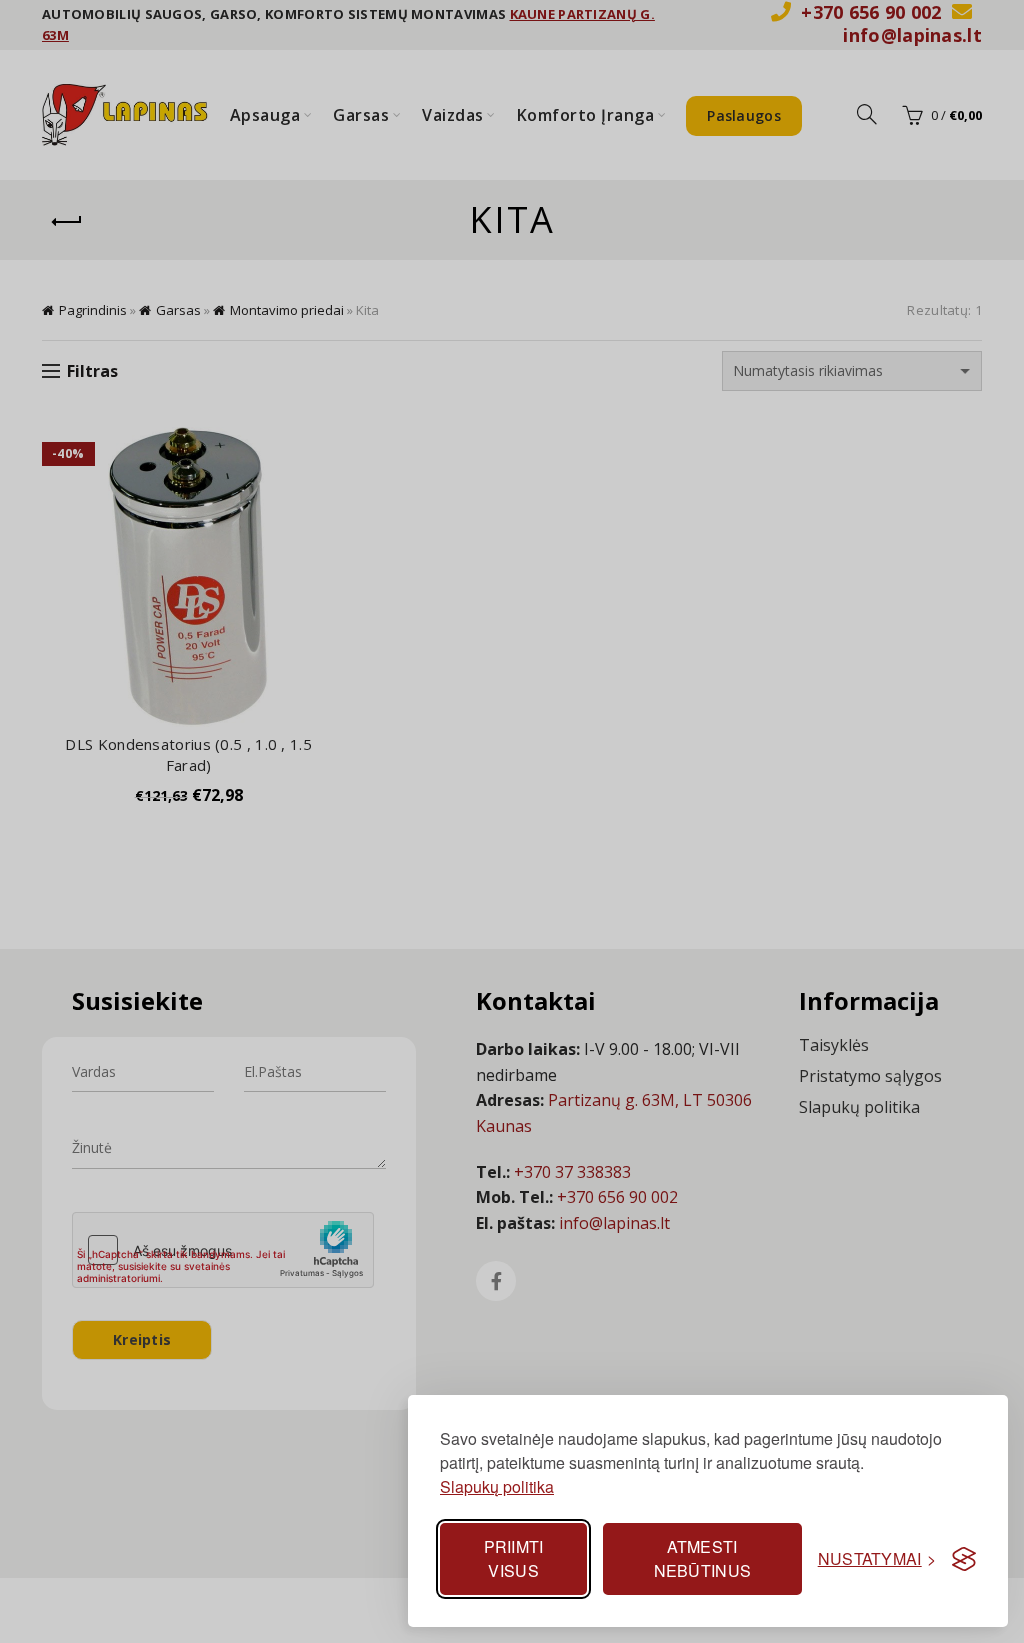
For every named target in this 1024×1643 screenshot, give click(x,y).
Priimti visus (514, 1558)
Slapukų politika (497, 1486)
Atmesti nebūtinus (703, 1558)
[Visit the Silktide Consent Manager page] (964, 1559)
